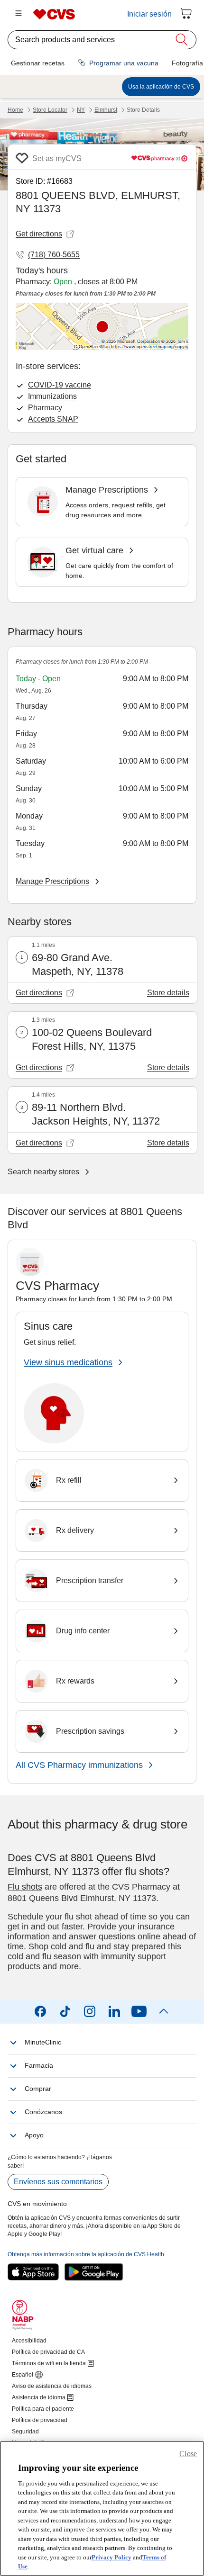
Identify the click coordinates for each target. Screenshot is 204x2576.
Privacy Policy (111, 2557)
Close (188, 2454)
